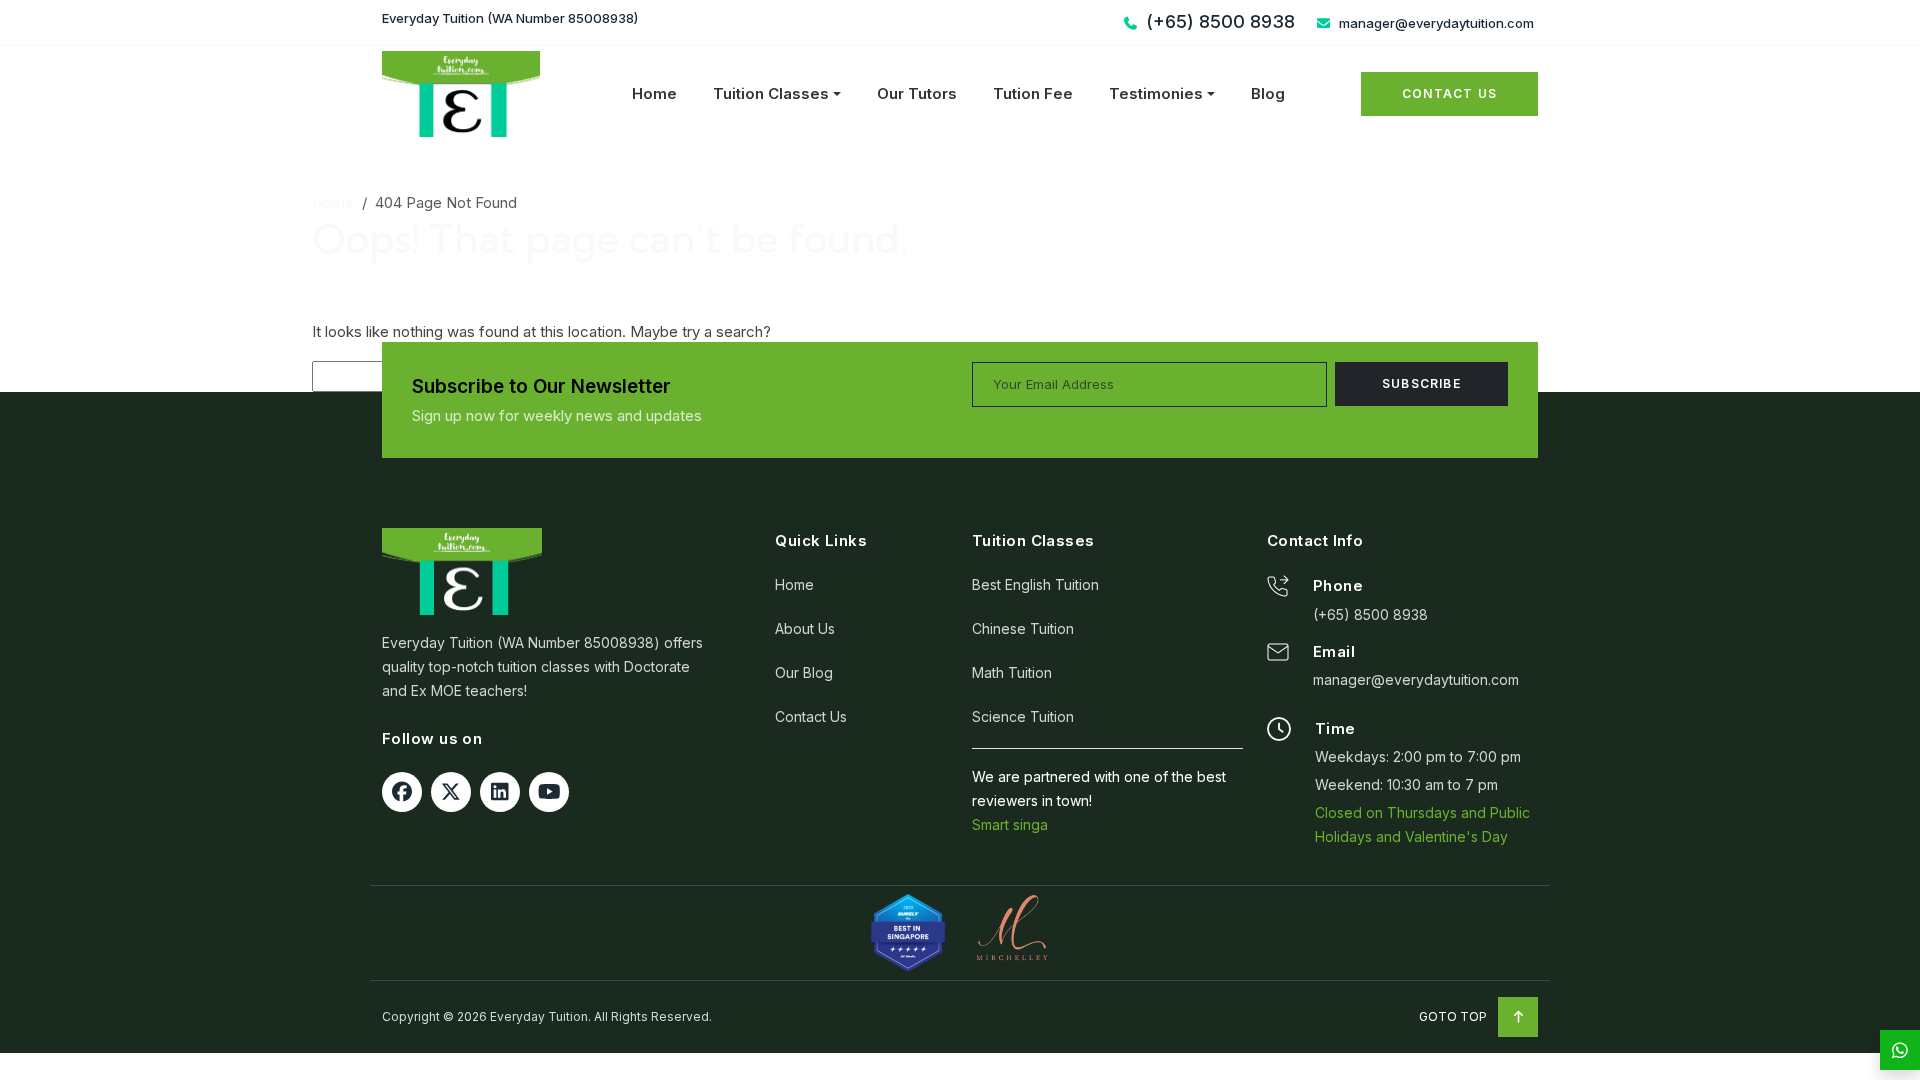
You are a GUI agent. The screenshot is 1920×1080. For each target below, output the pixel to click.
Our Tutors (917, 93)
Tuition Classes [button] (771, 93)
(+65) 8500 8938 (1370, 614)
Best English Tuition (1035, 584)
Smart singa (1010, 824)
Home (654, 93)
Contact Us (1449, 93)
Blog (1268, 93)
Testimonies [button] (1156, 93)
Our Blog (804, 672)
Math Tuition (1012, 672)
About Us (805, 628)
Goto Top (1454, 1016)
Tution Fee (1033, 93)
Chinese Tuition (1023, 628)
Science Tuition (1023, 716)
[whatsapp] (1900, 1050)
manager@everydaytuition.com (1435, 23)
